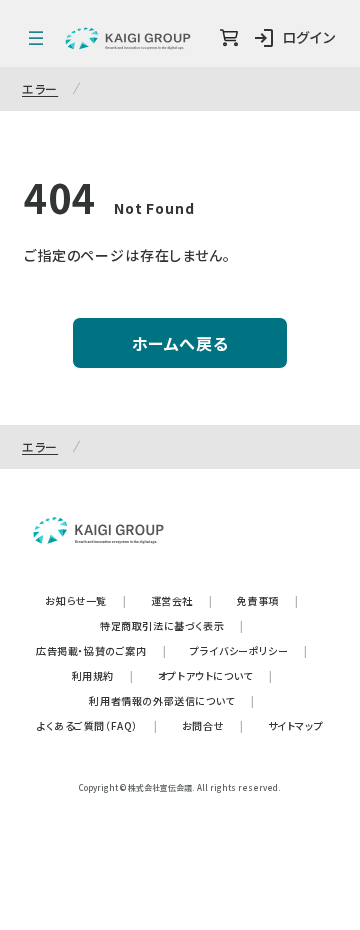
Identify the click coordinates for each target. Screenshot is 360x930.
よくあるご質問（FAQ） (97, 725)
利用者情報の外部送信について (171, 700)
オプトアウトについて (215, 675)
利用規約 (103, 675)
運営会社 (182, 600)
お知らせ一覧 (85, 600)
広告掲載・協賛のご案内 (101, 650)
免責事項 (268, 600)
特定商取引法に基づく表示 (172, 625)
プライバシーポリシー (249, 650)
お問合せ (213, 725)
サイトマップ (296, 725)
